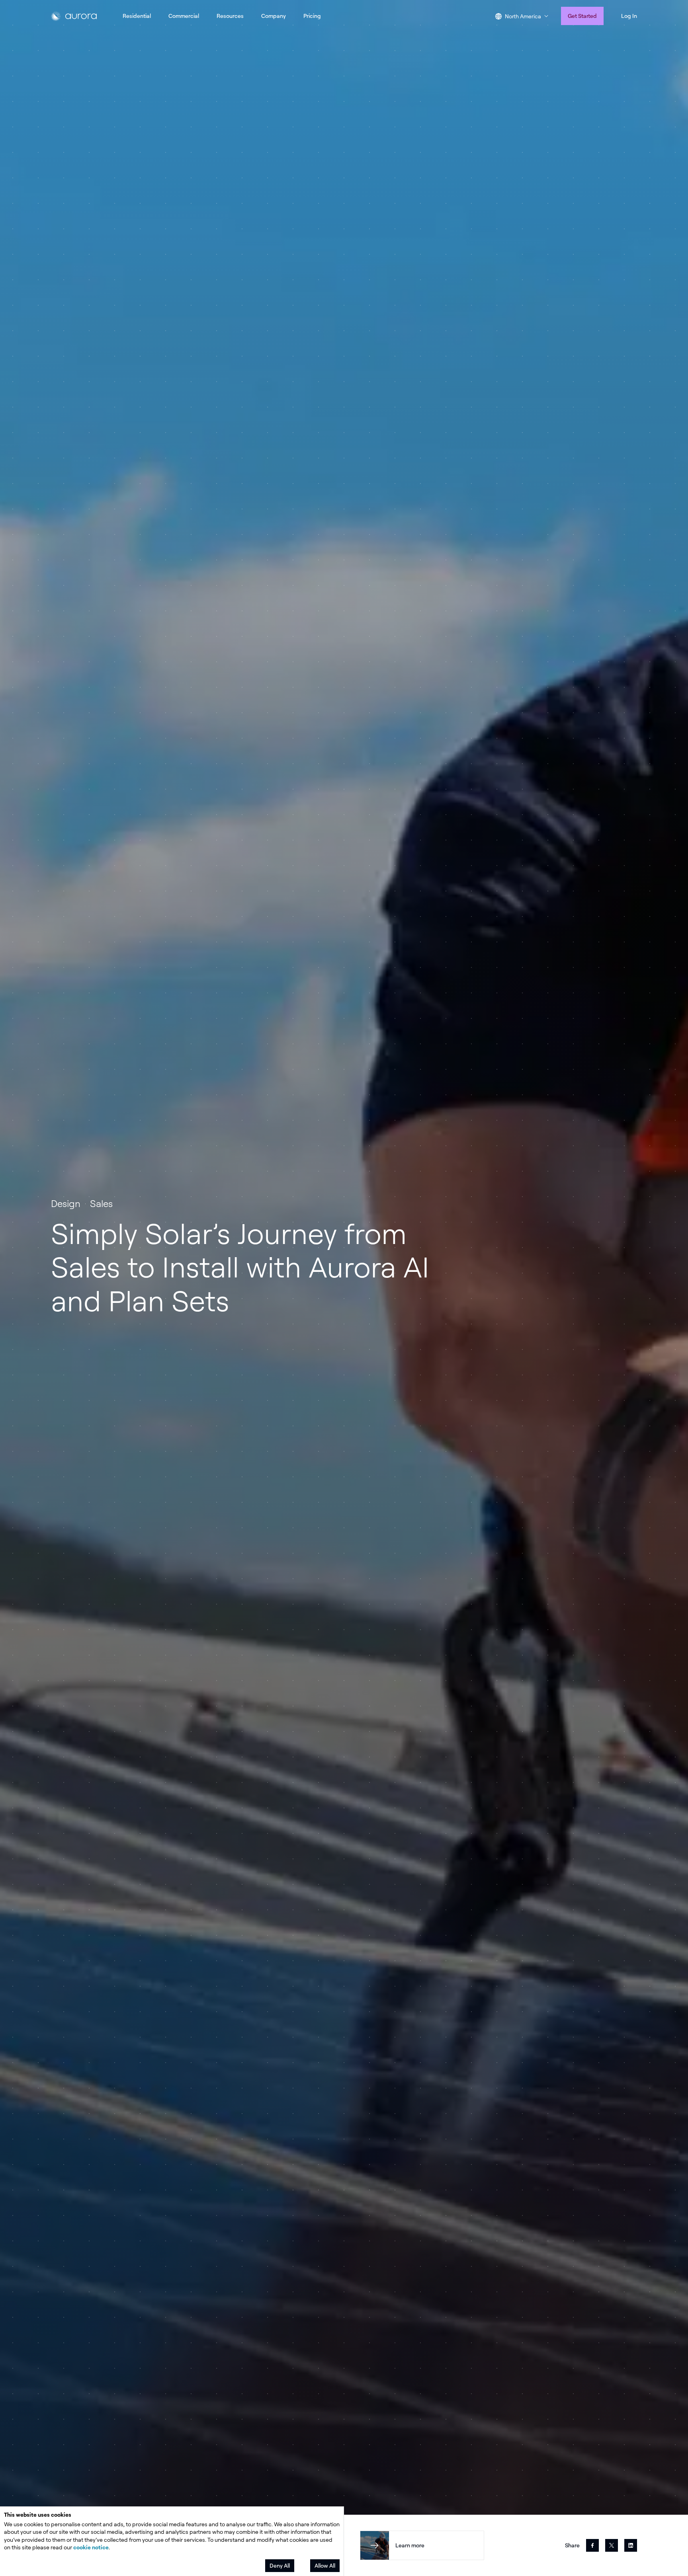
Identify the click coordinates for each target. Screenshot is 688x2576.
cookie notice (91, 2547)
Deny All (280, 2565)
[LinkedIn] (631, 2545)
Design (66, 1203)
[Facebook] (592, 2545)
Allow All (325, 2565)
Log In (629, 16)
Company (274, 16)
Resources (230, 16)
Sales (101, 1203)
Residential (137, 16)
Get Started (582, 16)
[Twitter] (612, 2545)
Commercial (184, 16)
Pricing (312, 16)
